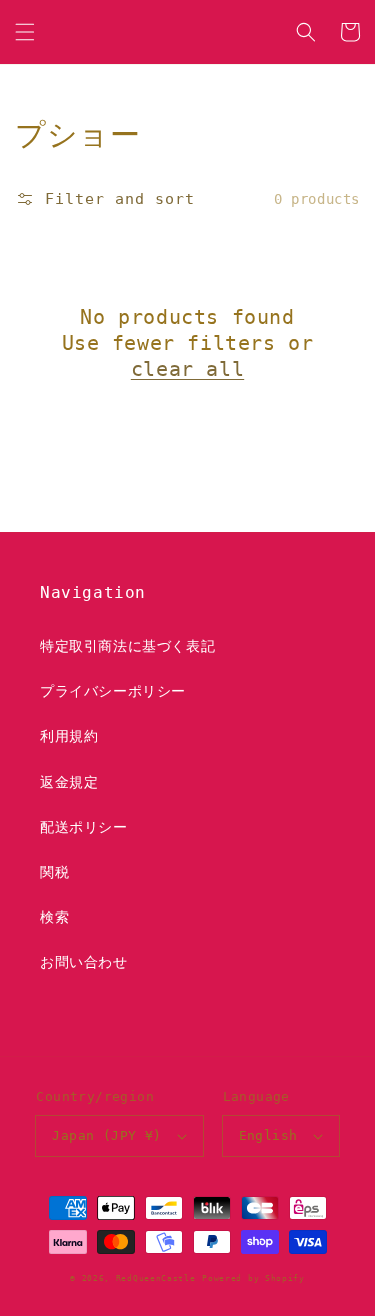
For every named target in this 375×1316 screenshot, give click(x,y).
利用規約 (69, 736)
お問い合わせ (84, 962)
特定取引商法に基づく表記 (127, 646)
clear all (187, 369)
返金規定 (69, 782)
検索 (54, 917)
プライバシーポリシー (113, 691)
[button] (25, 32)
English (268, 1135)
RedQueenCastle (156, 1278)
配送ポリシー (84, 827)
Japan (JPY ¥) (106, 1135)
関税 (54, 872)
